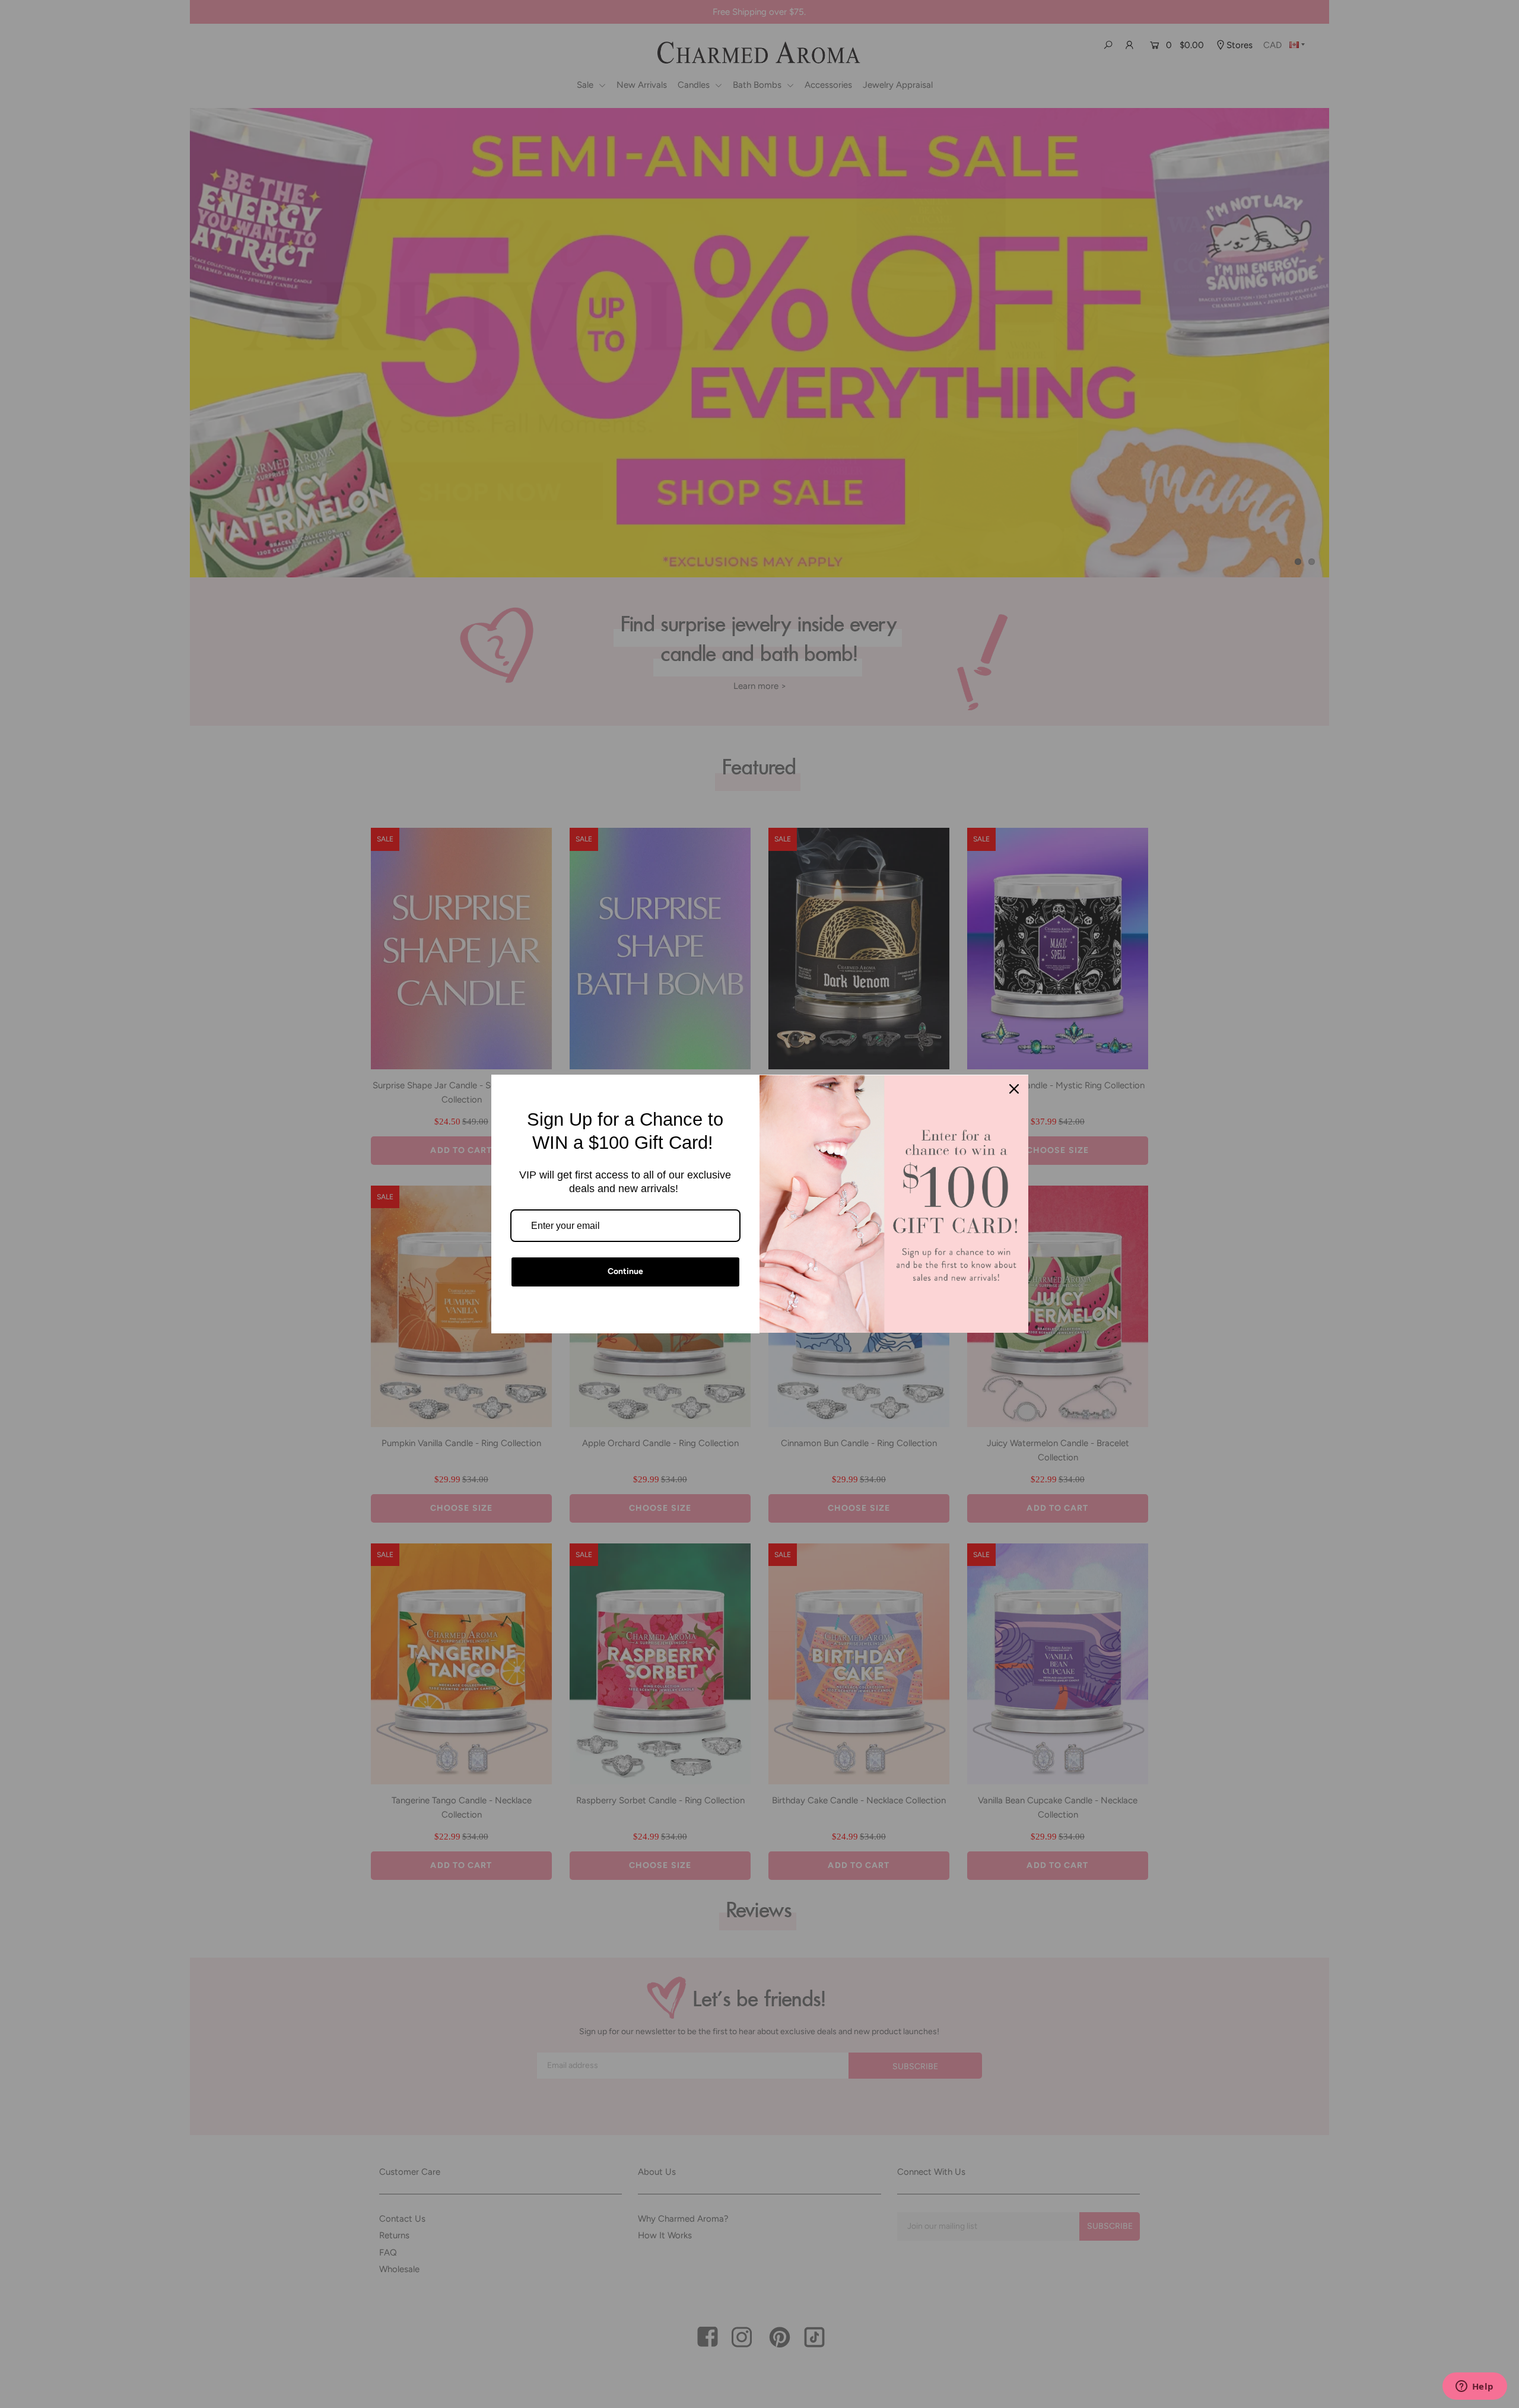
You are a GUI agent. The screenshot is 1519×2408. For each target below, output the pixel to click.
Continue (625, 1271)
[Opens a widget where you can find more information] (1474, 2387)
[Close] (1014, 1089)
